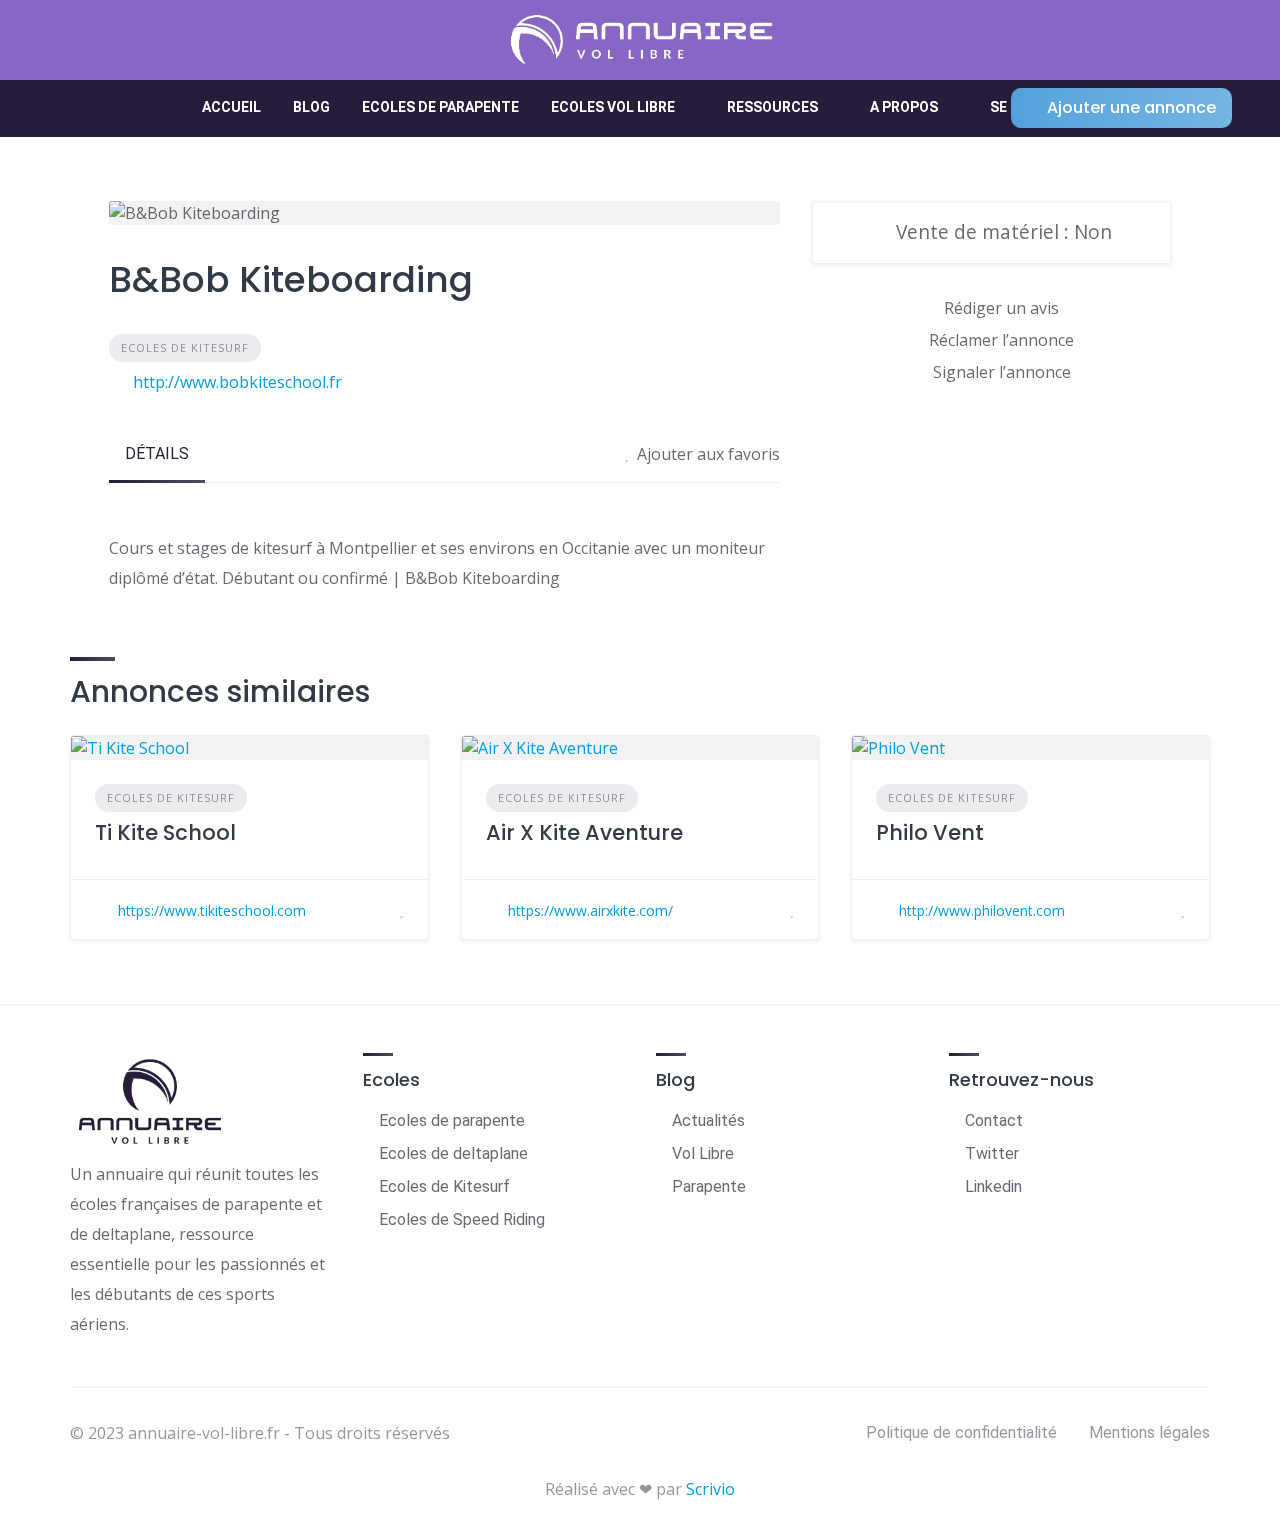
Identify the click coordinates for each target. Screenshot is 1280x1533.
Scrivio (710, 1489)
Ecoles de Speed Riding (462, 1219)
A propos (904, 107)
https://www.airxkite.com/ (590, 910)
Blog (311, 107)
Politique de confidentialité (961, 1432)
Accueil (231, 107)
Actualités (708, 1120)
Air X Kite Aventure (584, 832)
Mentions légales (1149, 1432)
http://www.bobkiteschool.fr (237, 382)
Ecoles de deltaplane (453, 1153)
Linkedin (993, 1186)
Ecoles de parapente (440, 107)
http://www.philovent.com (982, 910)
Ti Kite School (165, 832)
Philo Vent (930, 832)
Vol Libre (703, 1153)
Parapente (709, 1186)
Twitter (992, 1153)
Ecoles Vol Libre (613, 107)
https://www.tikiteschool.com (212, 910)
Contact (994, 1120)
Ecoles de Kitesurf (185, 347)
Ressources (772, 107)
